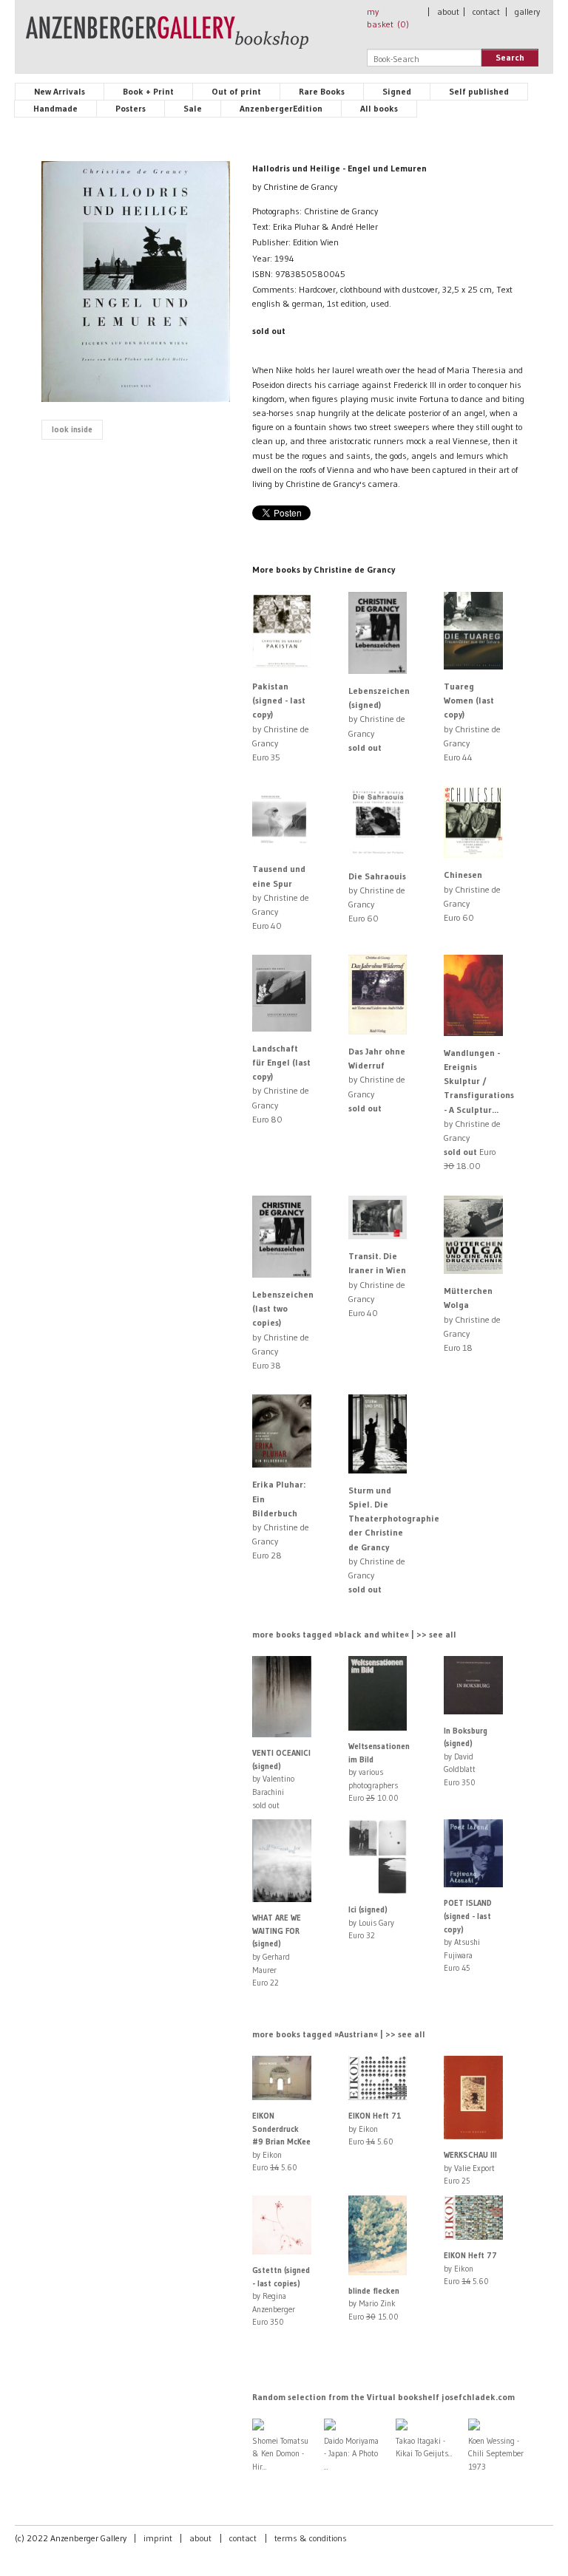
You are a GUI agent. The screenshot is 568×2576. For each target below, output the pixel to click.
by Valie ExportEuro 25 (470, 2168)
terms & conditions (311, 2538)
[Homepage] (167, 39)
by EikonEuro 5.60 (281, 2141)
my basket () (388, 18)
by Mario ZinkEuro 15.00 (374, 2304)
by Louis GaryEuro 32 (371, 1922)
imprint (158, 2538)
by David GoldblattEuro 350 (466, 1756)
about (448, 11)
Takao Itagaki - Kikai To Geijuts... (424, 2447)
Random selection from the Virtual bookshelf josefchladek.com (383, 2397)
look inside (72, 429)
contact (486, 11)
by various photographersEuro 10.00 (379, 1772)
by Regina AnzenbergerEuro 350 (281, 2296)
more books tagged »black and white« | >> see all (354, 1634)
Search (510, 57)
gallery (527, 11)
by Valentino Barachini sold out (281, 1779)
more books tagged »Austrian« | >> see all (339, 2034)
